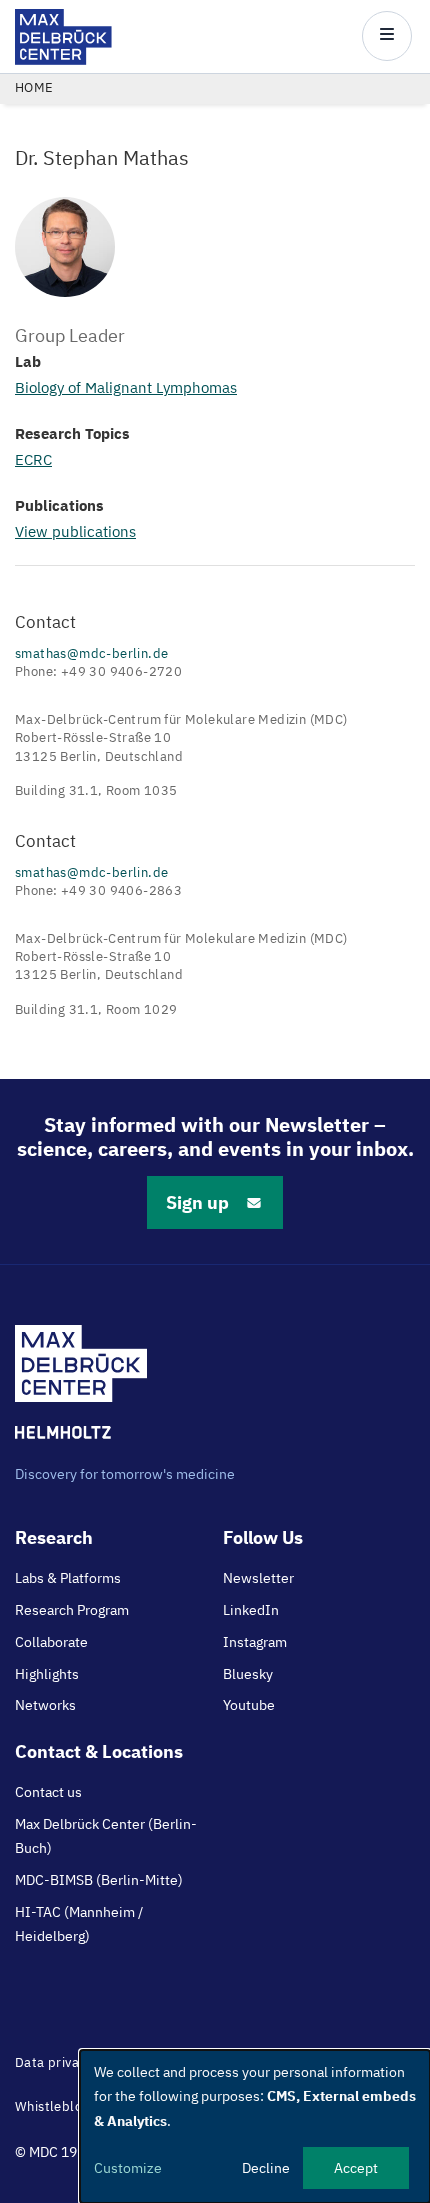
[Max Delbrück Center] (63, 59)
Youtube (249, 1705)
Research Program (72, 1610)
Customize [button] (128, 2168)
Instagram (255, 1642)
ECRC (33, 459)
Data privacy (54, 2062)
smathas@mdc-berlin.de (91, 653)
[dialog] (255, 2126)
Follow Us (263, 1537)
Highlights (47, 1674)
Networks (45, 1705)
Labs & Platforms (68, 1578)
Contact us (48, 1792)
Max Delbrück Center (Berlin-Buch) (106, 1836)
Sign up (197, 1202)
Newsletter (258, 1578)
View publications (75, 531)
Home (34, 87)
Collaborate (51, 1642)
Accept (356, 2168)
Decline (266, 2168)
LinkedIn (251, 1610)
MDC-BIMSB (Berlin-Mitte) (99, 1880)
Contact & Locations (99, 1751)
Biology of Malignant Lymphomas (126, 387)
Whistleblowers (63, 2106)
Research (54, 1537)
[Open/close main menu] (387, 36)
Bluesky (248, 1674)
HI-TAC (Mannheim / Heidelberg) (79, 1924)
